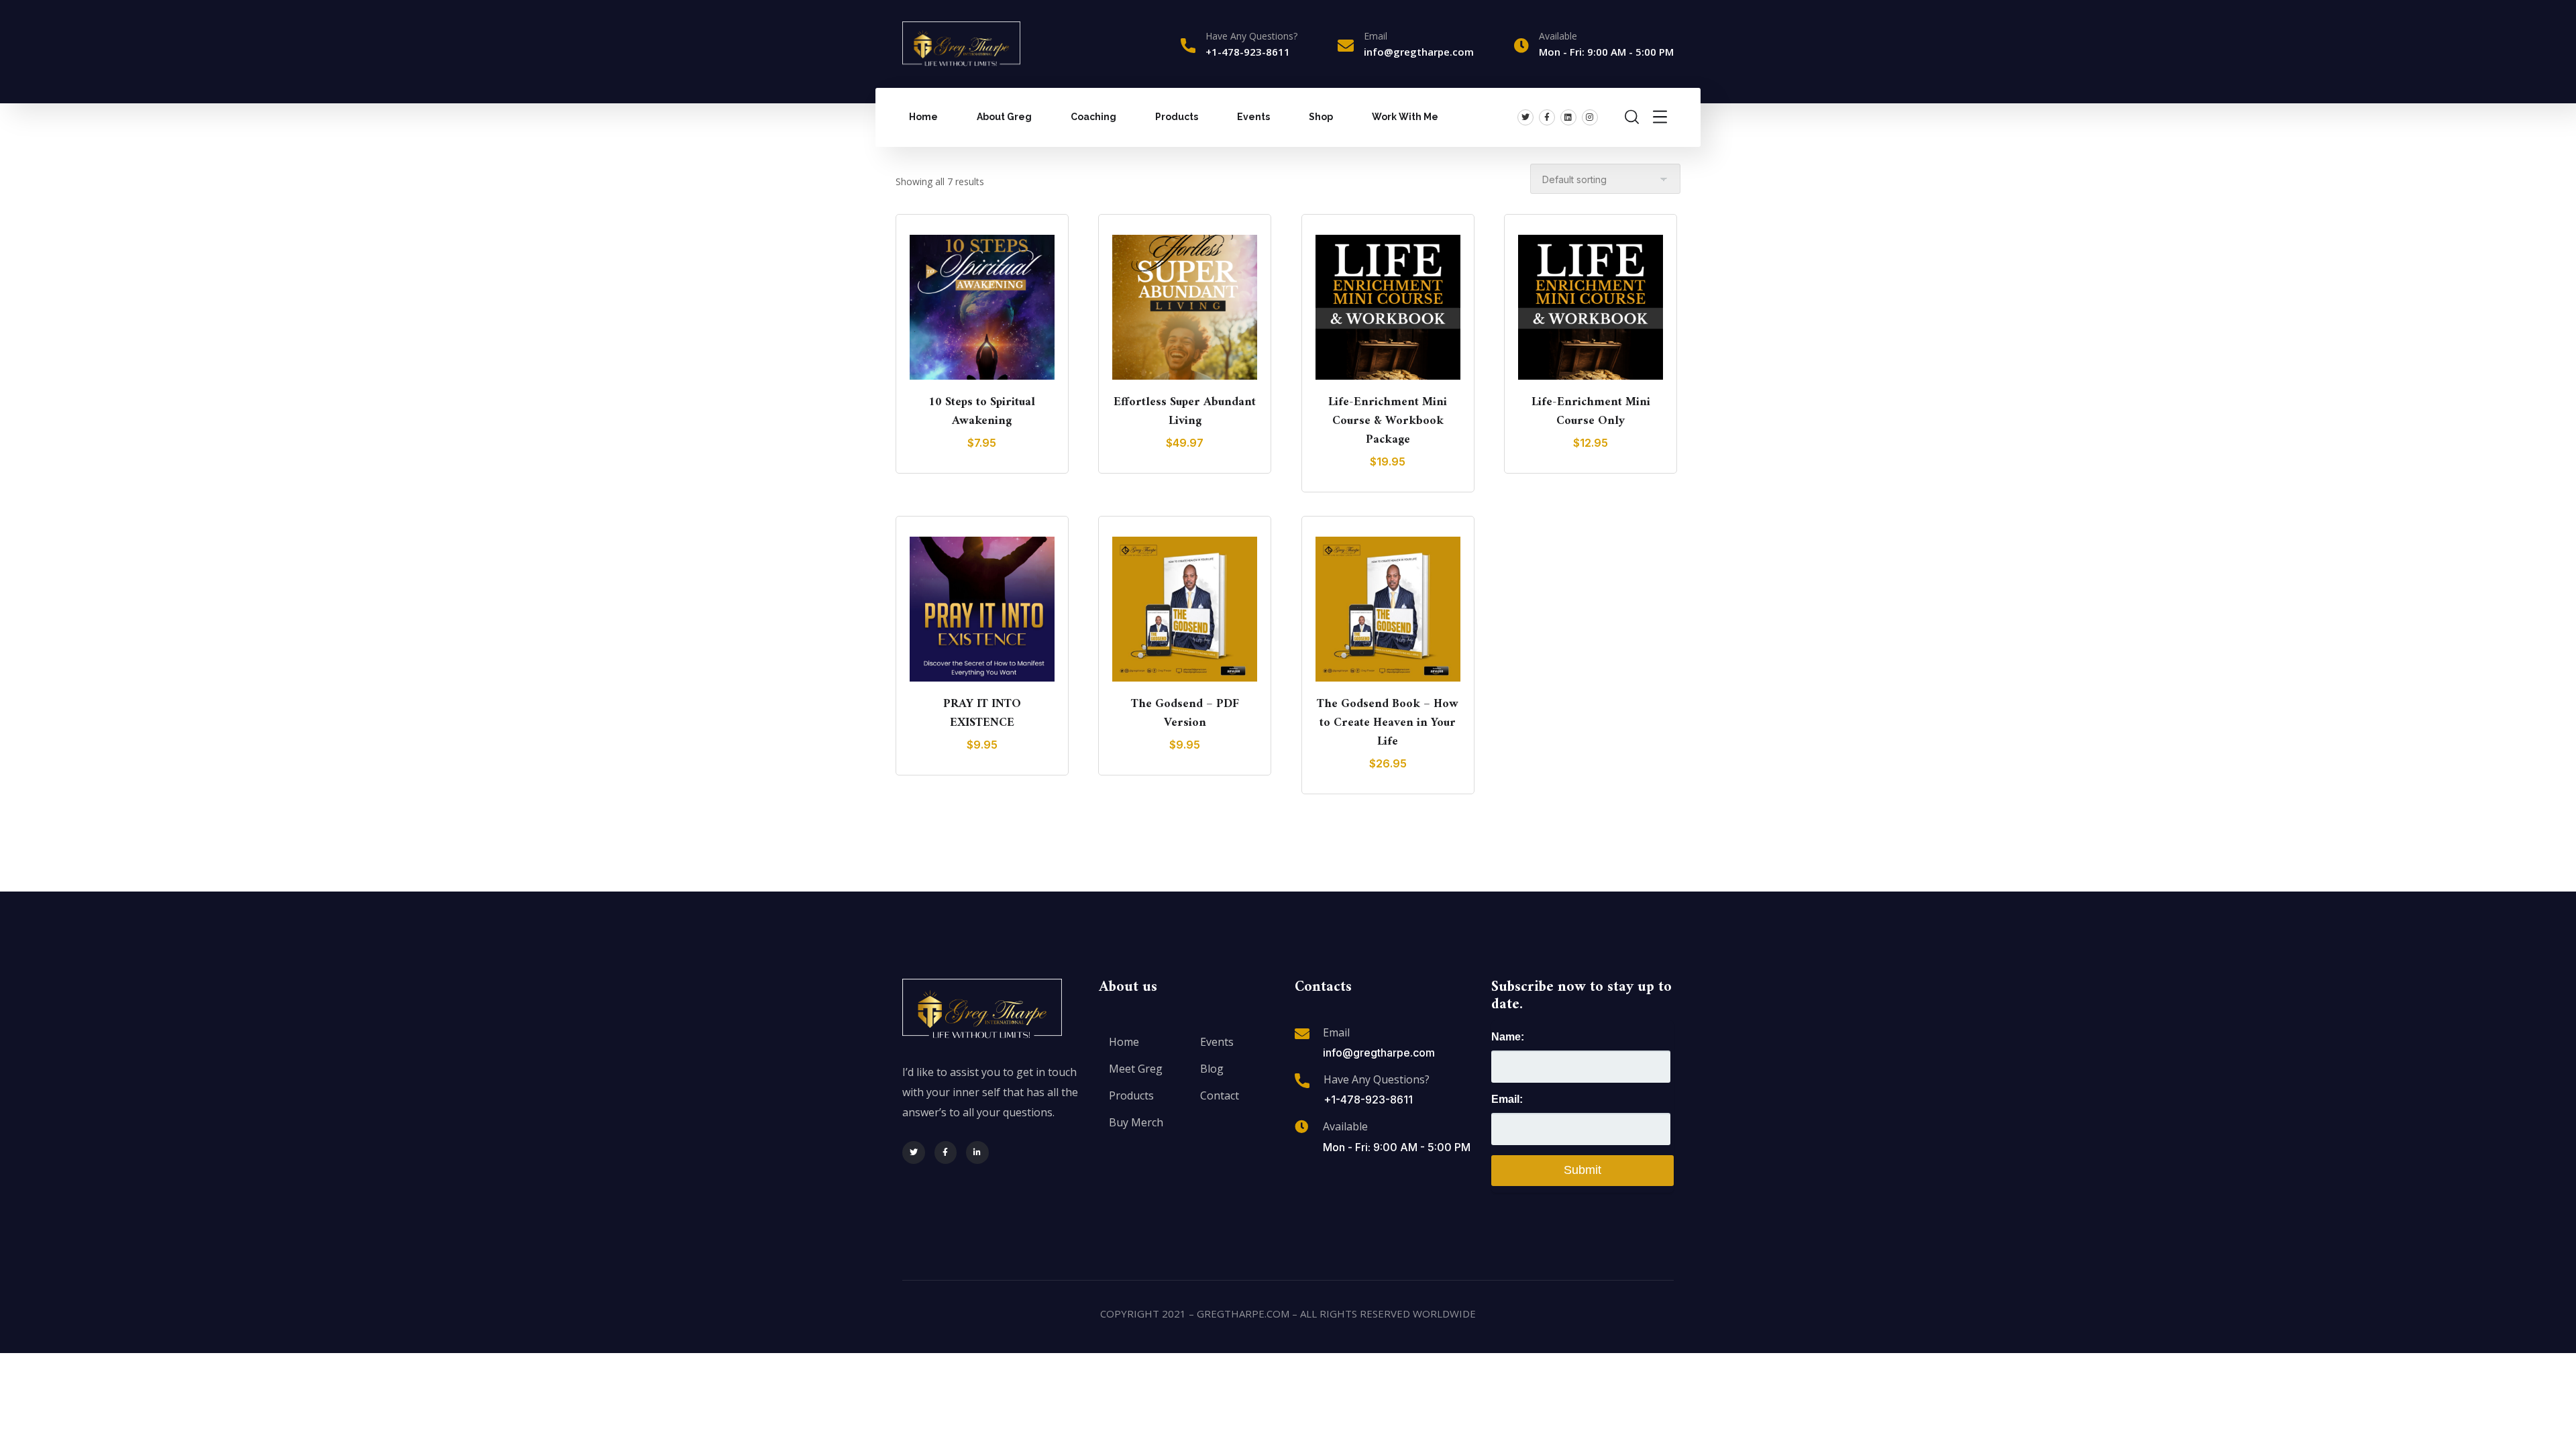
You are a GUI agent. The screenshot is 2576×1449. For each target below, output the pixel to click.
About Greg (1004, 117)
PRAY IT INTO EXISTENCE (982, 713)
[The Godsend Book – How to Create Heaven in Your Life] (1388, 609)
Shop (1321, 117)
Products (1177, 117)
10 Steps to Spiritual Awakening (982, 412)
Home (923, 117)
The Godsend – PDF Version (1185, 713)
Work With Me (1405, 117)
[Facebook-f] (1547, 117)
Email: (1507, 1099)
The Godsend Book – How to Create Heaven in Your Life (1388, 723)
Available (1345, 1126)
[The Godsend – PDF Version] (1185, 609)
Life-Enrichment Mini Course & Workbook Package (1388, 421)
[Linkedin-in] (977, 1152)
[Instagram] (1590, 117)
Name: (1508, 1037)
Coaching (1093, 117)
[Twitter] (1525, 117)
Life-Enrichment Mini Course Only (1591, 412)
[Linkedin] (1568, 117)
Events (1253, 117)
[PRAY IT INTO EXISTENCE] (982, 609)
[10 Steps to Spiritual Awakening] (982, 307)
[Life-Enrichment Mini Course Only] (1591, 307)
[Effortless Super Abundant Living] (1185, 307)
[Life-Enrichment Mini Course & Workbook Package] (1388, 307)
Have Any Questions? (1251, 36)
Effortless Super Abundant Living (1185, 412)
